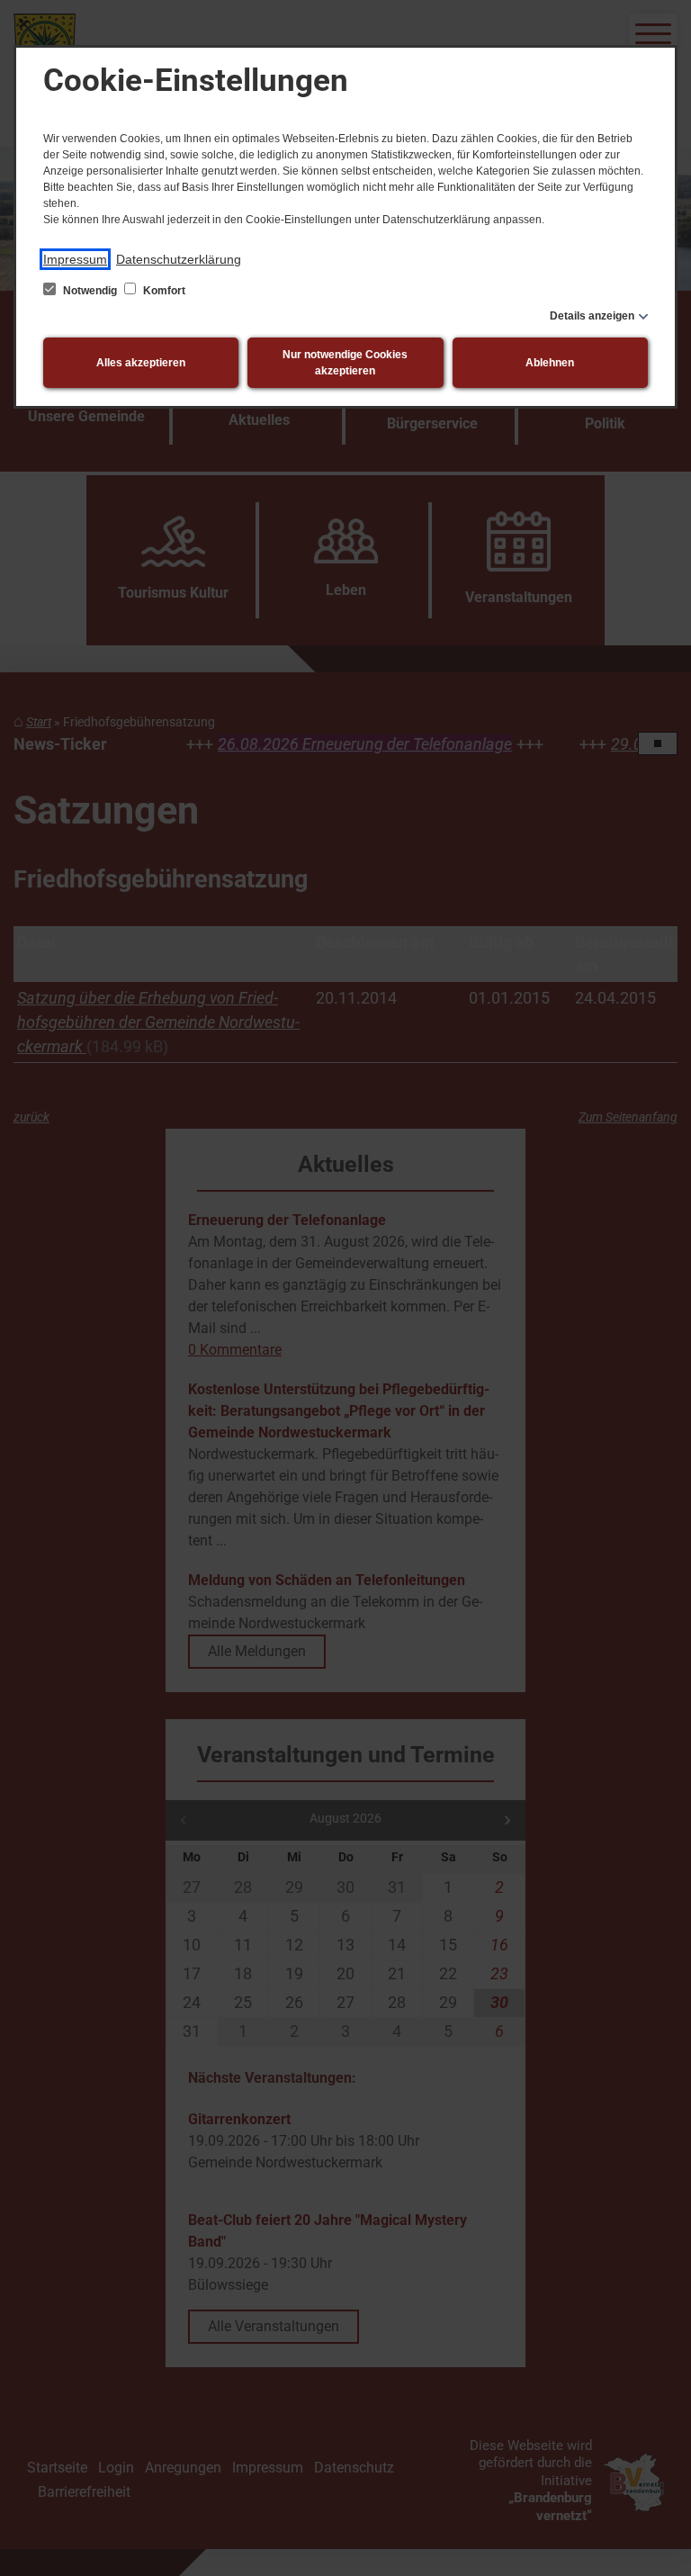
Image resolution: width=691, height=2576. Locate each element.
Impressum (75, 259)
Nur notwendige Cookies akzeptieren (345, 363)
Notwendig (90, 291)
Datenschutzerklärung (179, 259)
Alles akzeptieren (141, 363)
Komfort (163, 291)
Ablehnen (550, 363)
